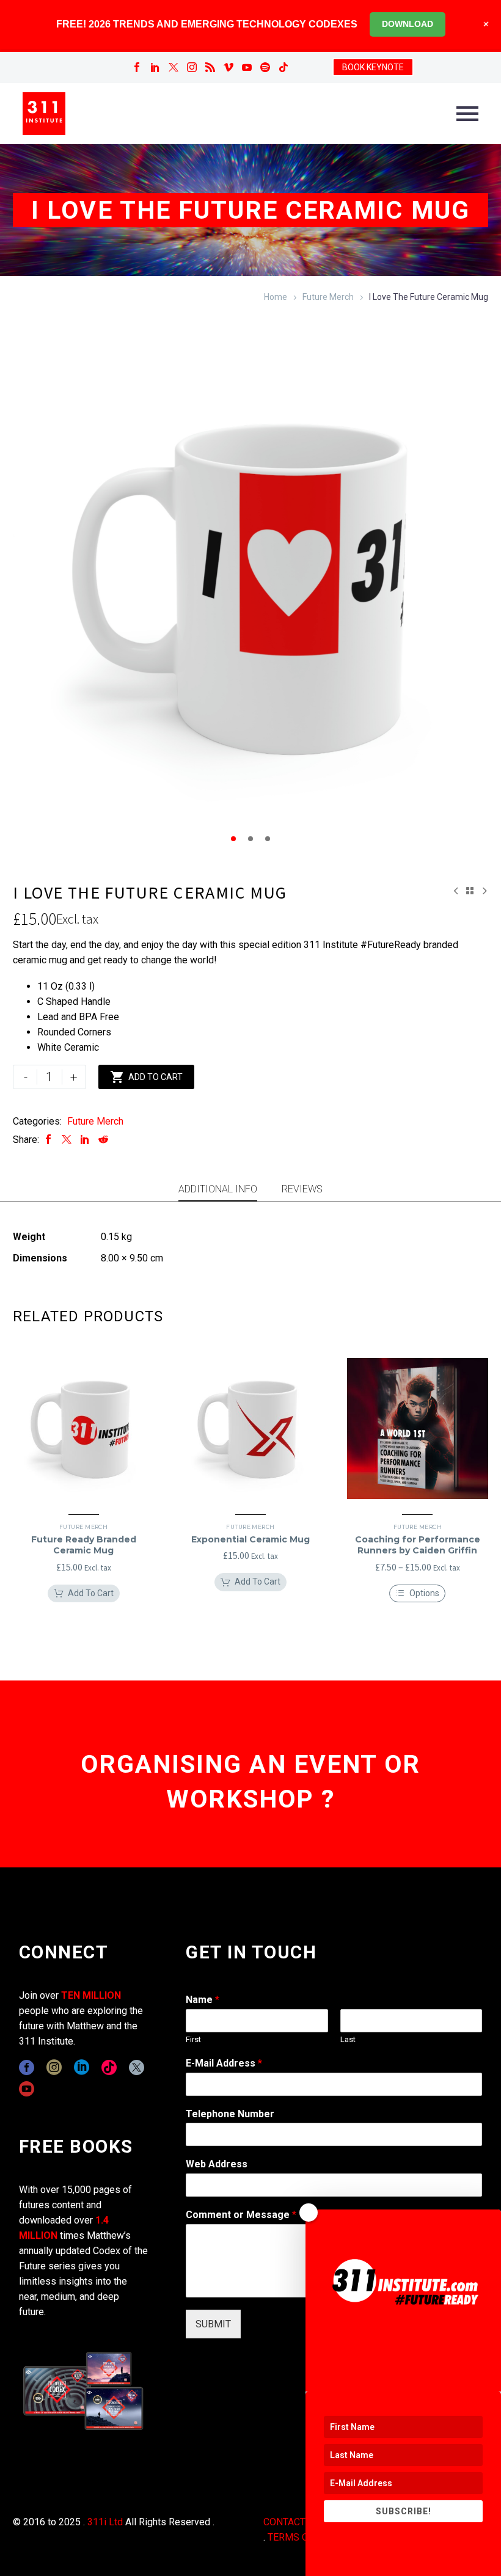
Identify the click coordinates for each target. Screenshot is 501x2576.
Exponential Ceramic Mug (250, 1539)
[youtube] (27, 2089)
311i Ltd (105, 2522)
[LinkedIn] (155, 67)
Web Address (217, 2164)
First (193, 2039)
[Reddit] (103, 1140)
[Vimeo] (229, 67)
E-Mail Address (224, 2063)
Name (203, 2000)
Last (348, 2039)
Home (276, 297)
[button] (233, 839)
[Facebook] (137, 67)
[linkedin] (82, 2067)
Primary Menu (467, 114)
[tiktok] (109, 2067)
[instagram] (54, 2067)
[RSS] (210, 67)
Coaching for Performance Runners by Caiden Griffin (418, 1545)
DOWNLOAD (408, 24)
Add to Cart (146, 1077)
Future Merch (328, 297)
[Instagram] (192, 67)
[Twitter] (174, 67)
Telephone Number (230, 2114)
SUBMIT (213, 2324)
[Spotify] (265, 67)
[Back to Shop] (470, 891)
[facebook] (27, 2067)
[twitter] (137, 2067)
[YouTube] (247, 67)
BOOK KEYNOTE (373, 67)
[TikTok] (283, 67)
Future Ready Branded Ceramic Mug (84, 1545)
